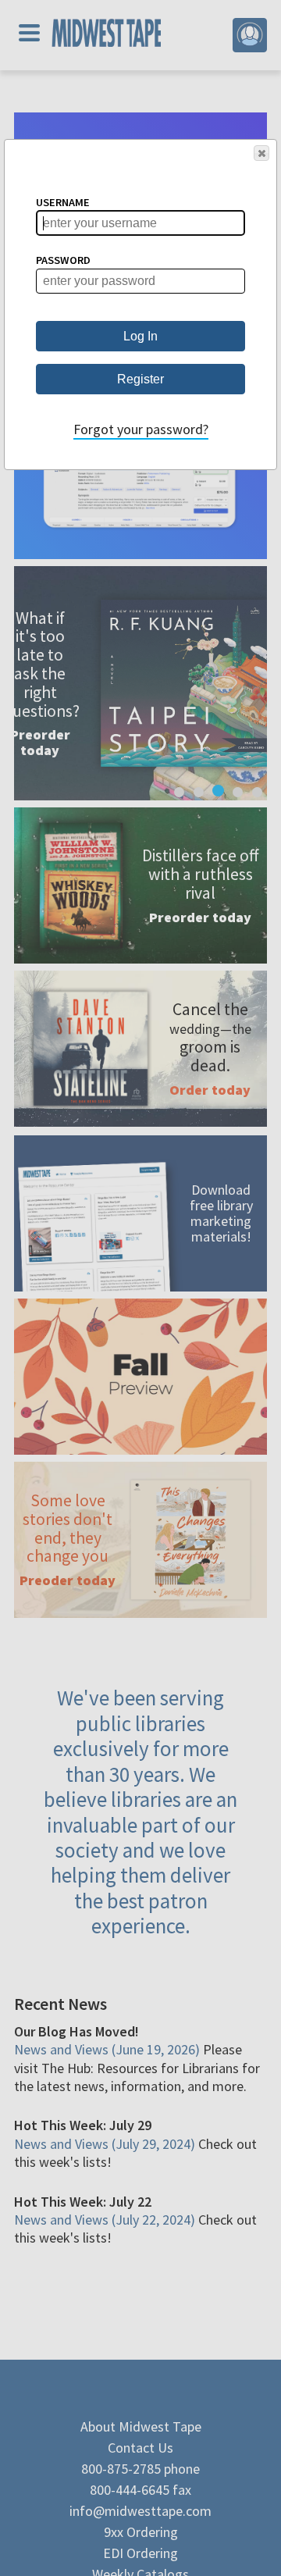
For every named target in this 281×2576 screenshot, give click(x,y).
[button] (261, 153)
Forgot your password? (141, 429)
